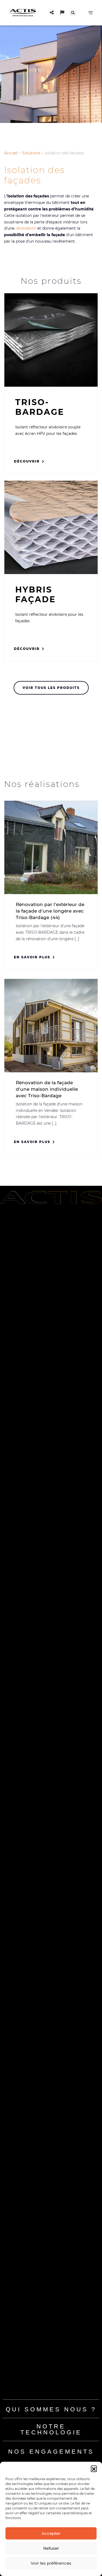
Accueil (11, 153)
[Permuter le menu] (91, 13)
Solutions (31, 153)
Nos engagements (51, 2452)
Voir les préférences (51, 2563)
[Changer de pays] (62, 12)
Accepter (51, 2533)
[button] (94, 2468)
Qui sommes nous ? (51, 2409)
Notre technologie (51, 2429)
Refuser (51, 2548)
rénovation (26, 228)
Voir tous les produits (51, 688)
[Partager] (52, 12)
